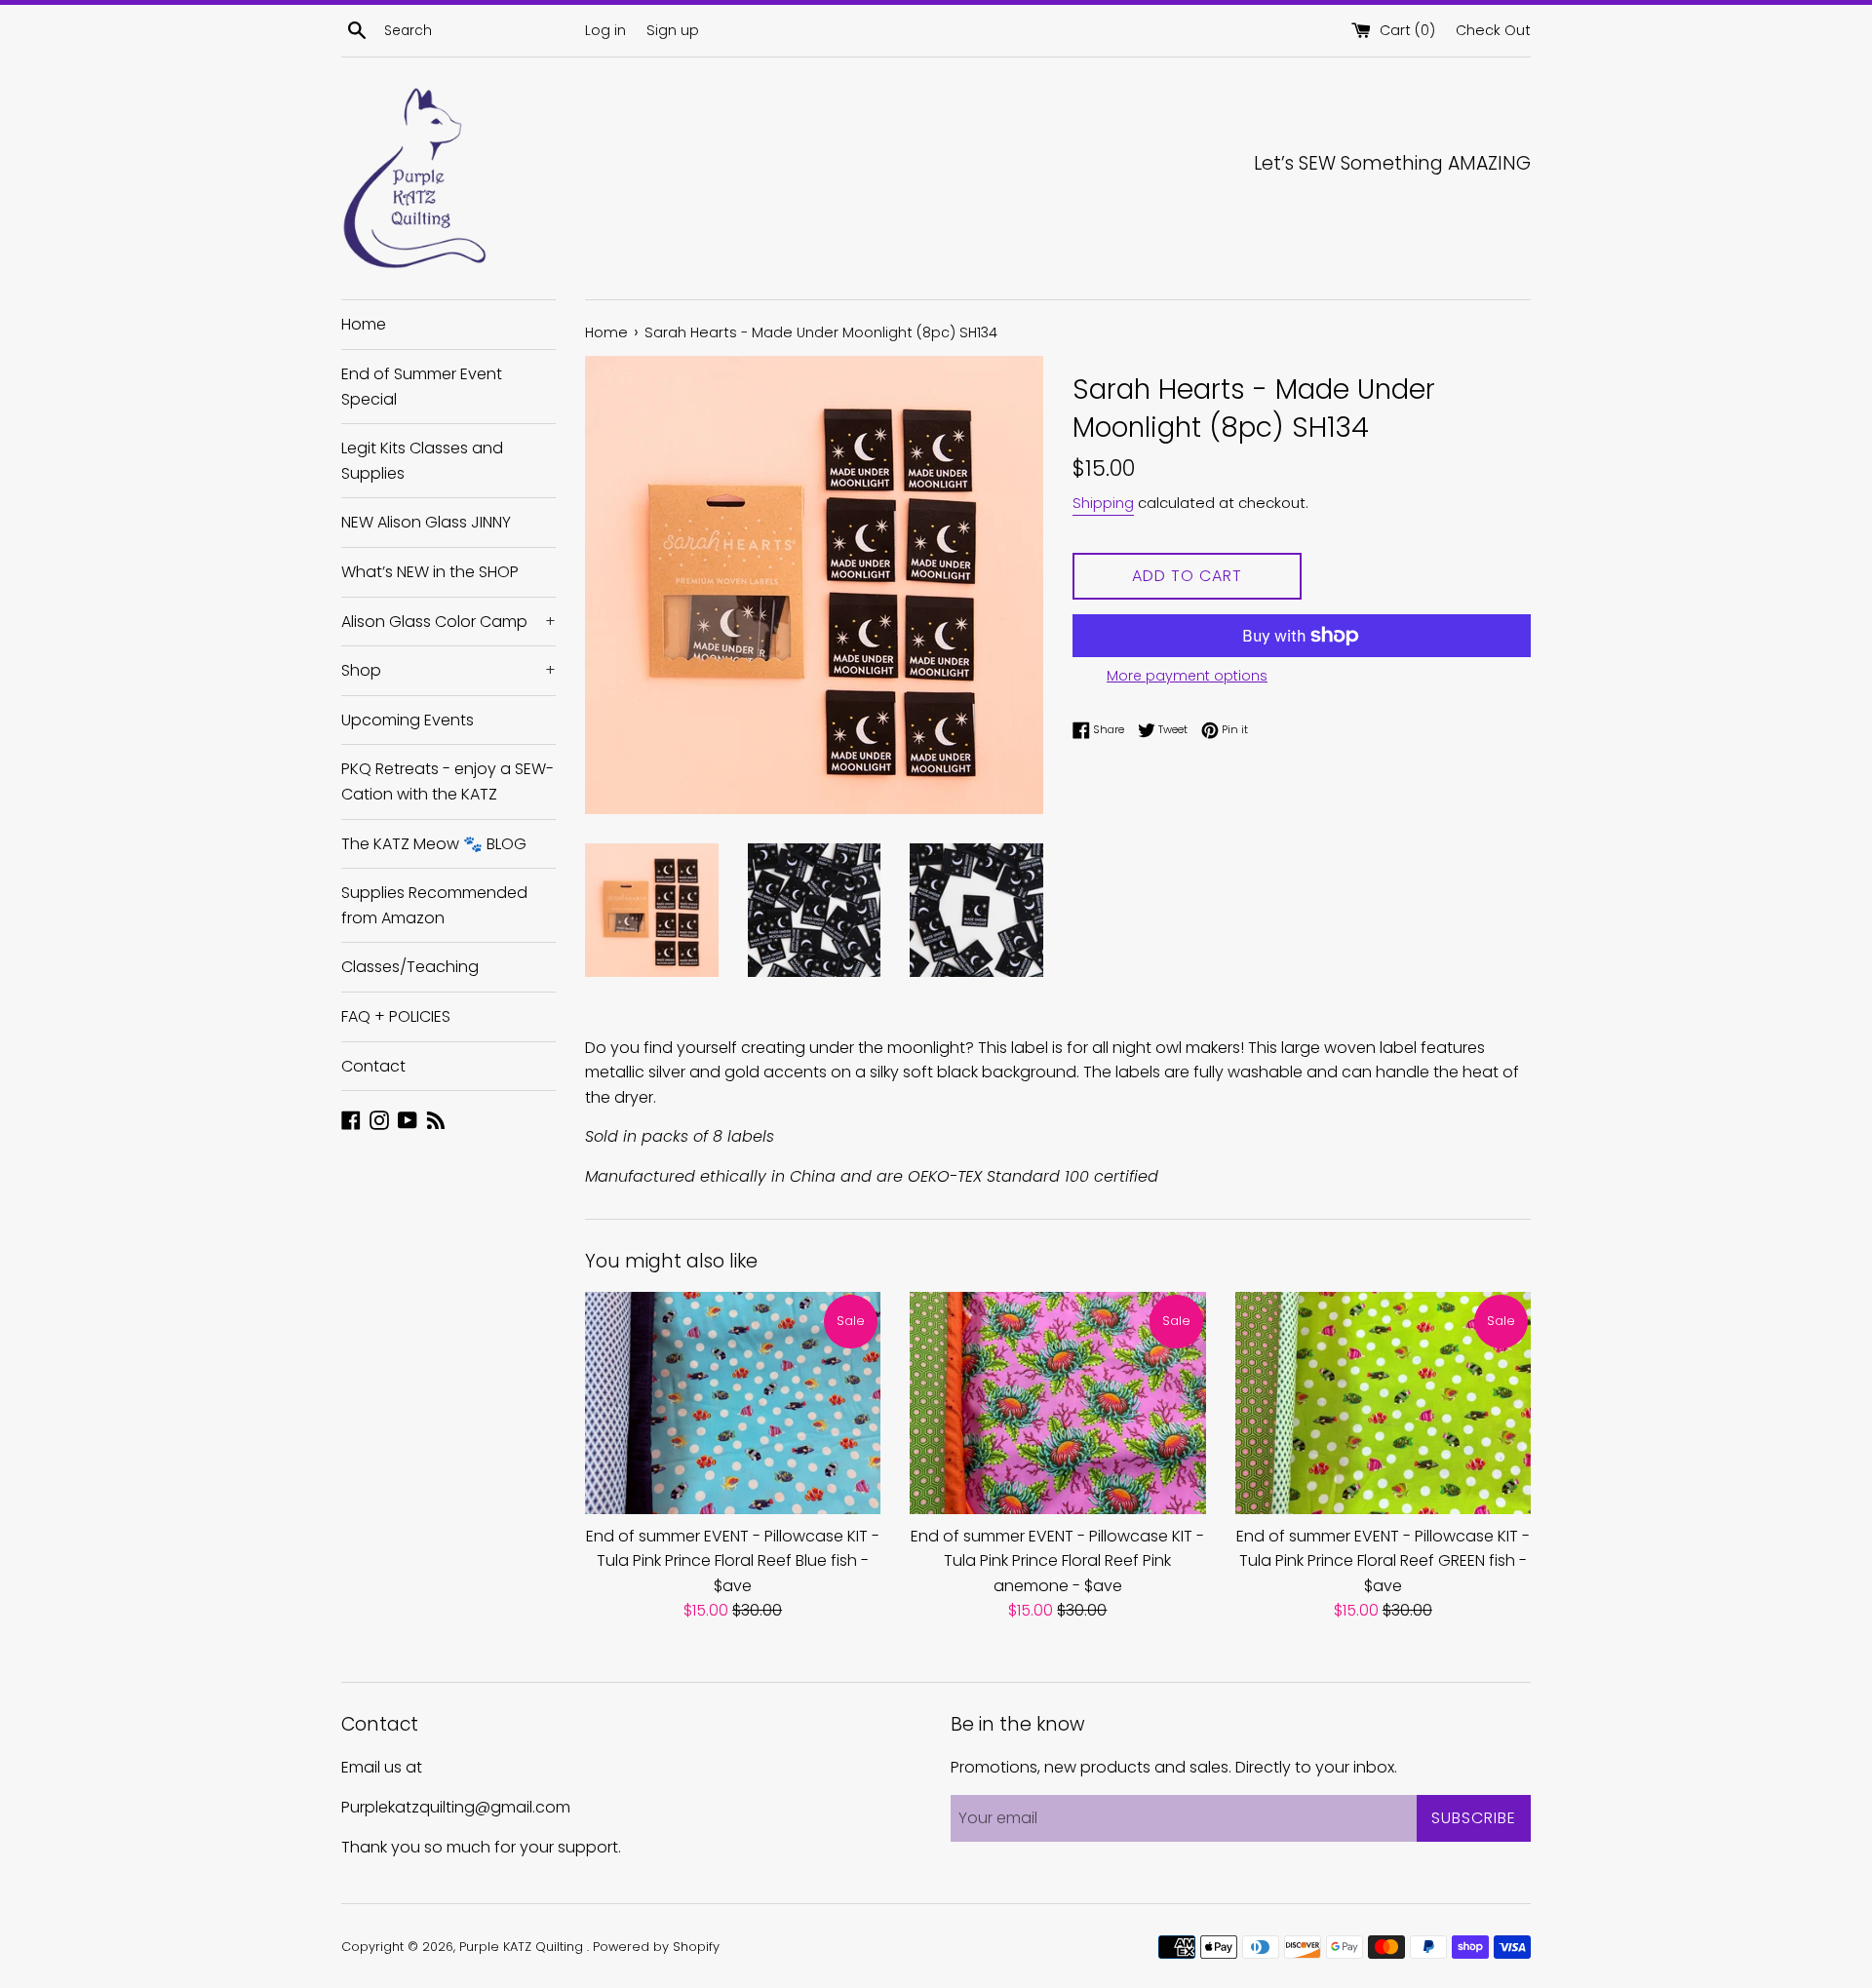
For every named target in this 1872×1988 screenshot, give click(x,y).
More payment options (1187, 676)
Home (364, 324)
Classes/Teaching (410, 967)
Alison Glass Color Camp (448, 622)
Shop (448, 670)
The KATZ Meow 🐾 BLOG (434, 844)
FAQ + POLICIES (396, 1016)
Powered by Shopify (656, 1947)
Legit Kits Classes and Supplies (422, 461)
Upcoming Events (408, 720)
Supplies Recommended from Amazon (434, 905)
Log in (605, 30)
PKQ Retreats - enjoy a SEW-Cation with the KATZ (448, 781)
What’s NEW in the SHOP (430, 572)
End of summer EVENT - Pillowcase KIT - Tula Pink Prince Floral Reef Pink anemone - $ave (1057, 1561)
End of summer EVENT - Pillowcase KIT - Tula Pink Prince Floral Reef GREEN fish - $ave (1383, 1561)
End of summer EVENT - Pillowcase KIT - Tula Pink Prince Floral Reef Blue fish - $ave (733, 1561)
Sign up (673, 30)
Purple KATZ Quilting (523, 1947)
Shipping (1103, 503)
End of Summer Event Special (422, 387)
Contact (373, 1066)
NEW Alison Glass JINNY (426, 522)
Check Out (1493, 30)
